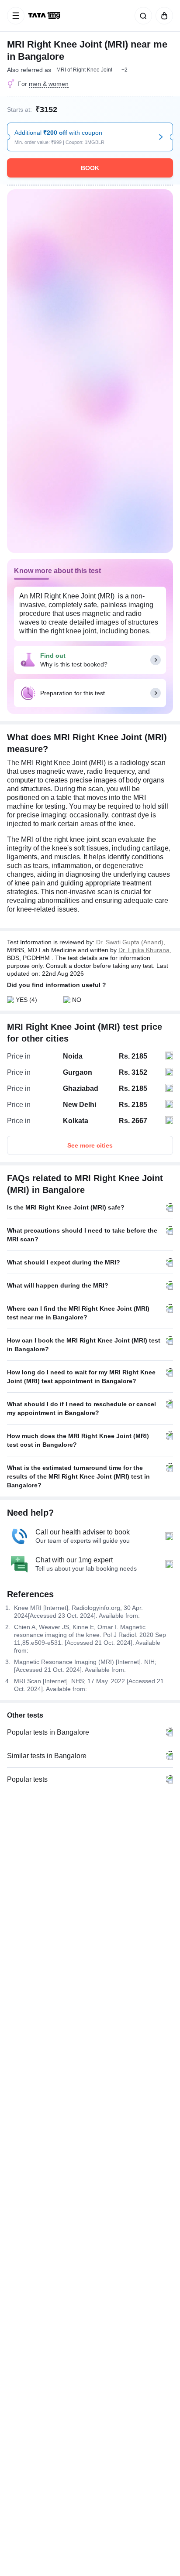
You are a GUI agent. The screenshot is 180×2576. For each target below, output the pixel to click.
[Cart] (163, 16)
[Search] (142, 16)
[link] (45, 16)
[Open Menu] (16, 16)
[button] (125, 70)
